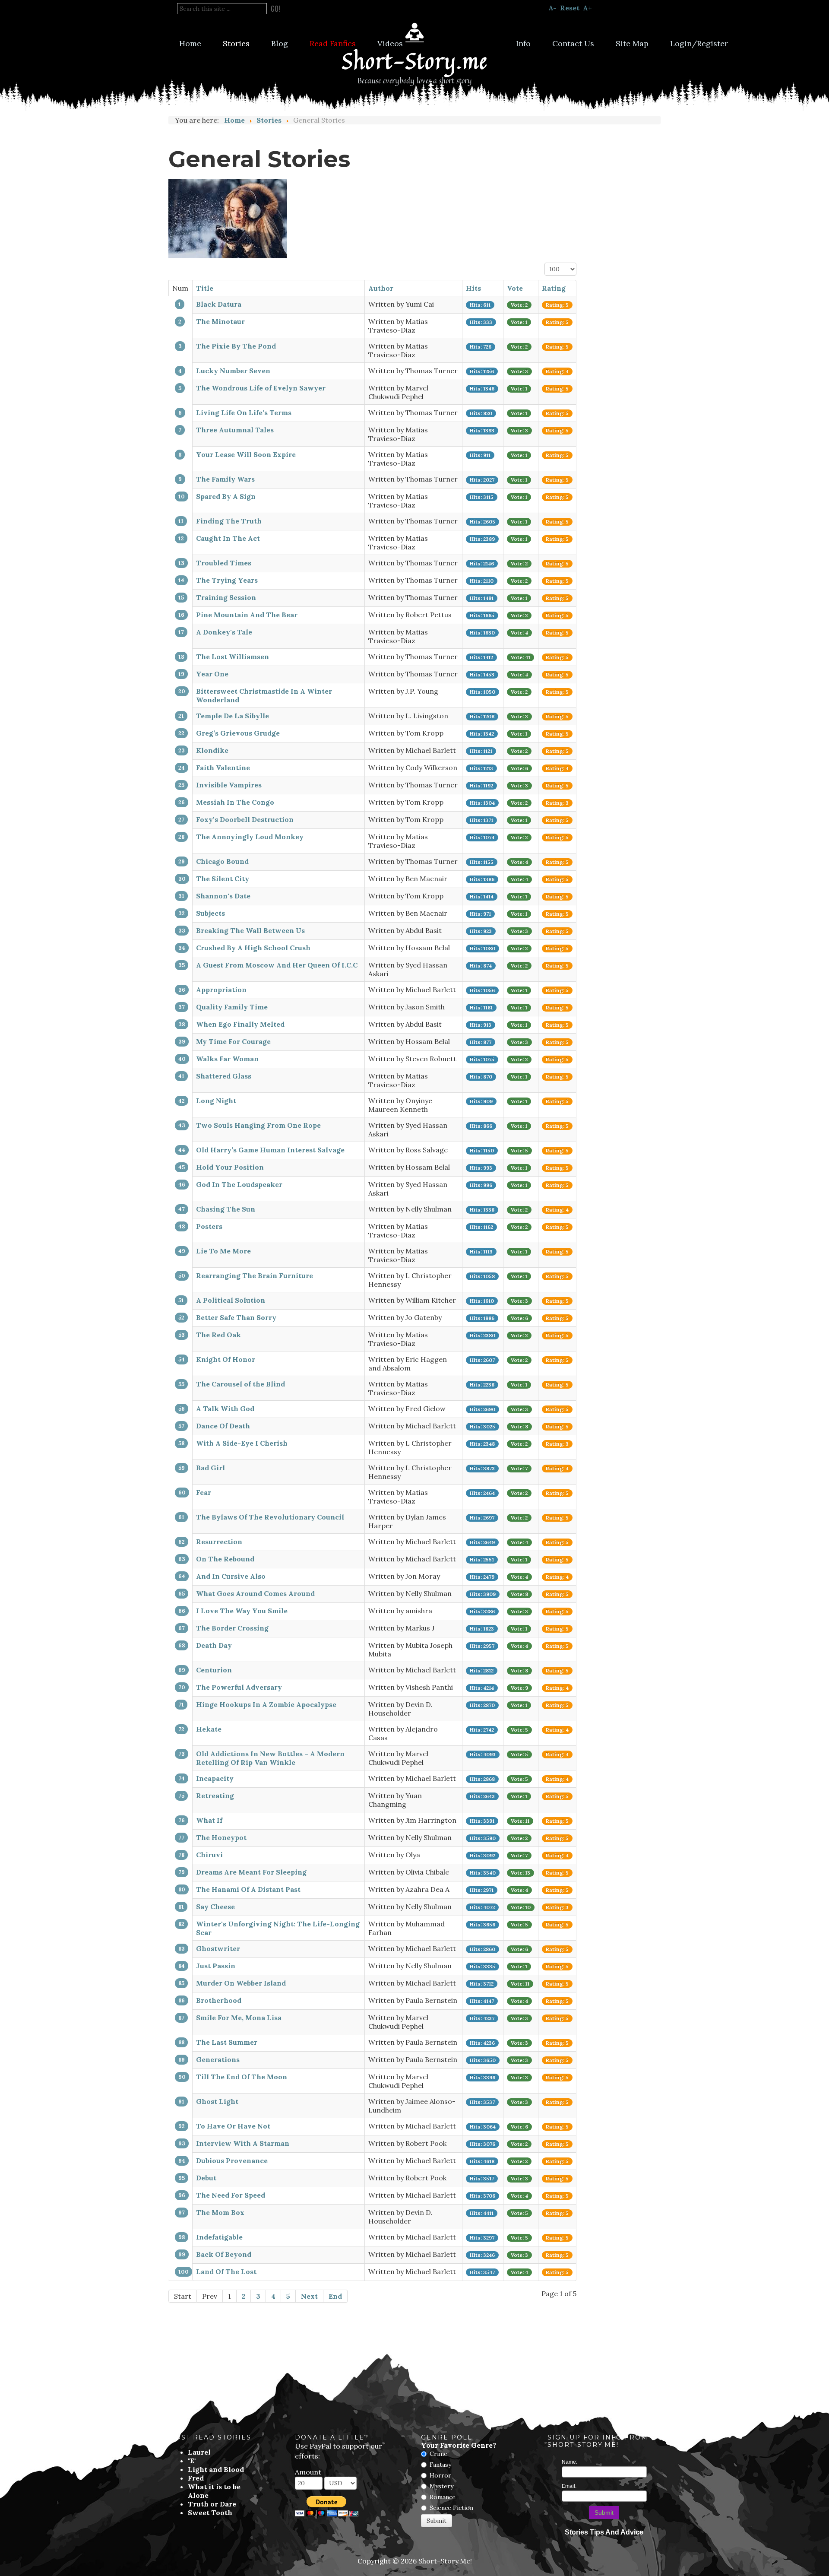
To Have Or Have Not (233, 2126)
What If (209, 1820)
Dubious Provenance (232, 2160)
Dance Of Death (223, 1426)
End (335, 2296)
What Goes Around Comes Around (255, 1593)
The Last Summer (227, 2042)
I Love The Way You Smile (242, 1611)
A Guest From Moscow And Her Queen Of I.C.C (277, 965)
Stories (236, 43)
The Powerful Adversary (239, 1687)
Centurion (214, 1670)
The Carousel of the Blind (240, 1384)
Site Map (632, 43)
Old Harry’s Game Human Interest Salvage (270, 1150)
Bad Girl (210, 1468)
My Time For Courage (233, 1041)
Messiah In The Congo (235, 802)
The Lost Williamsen (233, 657)
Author (381, 288)
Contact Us (573, 43)
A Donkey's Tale (224, 632)
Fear (204, 1492)
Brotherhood (219, 2000)
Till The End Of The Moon (242, 2077)
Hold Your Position (230, 1167)
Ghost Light (217, 2101)
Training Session (226, 597)
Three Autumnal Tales (235, 430)
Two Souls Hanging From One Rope (258, 1125)
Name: (570, 2462)
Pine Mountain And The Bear (247, 615)
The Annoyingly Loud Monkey (250, 837)
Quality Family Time (232, 1007)
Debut (206, 2178)
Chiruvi (209, 1855)
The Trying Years (227, 580)
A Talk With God (225, 1409)
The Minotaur (220, 321)
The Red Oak (218, 1335)
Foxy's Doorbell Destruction (245, 819)
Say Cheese (215, 1907)
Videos (390, 43)
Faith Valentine (223, 768)
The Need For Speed (231, 2195)
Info (523, 43)
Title (205, 288)
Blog (280, 43)
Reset (570, 8)
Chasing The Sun (226, 1209)
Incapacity (215, 1778)
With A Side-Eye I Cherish (242, 1443)
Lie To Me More (223, 1251)
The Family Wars (225, 479)
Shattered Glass (224, 1076)
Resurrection (219, 1542)
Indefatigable (219, 2237)
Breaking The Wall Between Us (250, 930)
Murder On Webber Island (241, 1983)
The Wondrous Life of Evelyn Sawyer (261, 388)
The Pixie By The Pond (236, 346)
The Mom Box (220, 2212)
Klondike (212, 750)
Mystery (441, 2486)
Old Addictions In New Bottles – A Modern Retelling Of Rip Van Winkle (270, 1758)
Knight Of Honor (226, 1359)
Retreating (215, 1796)
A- (552, 8)
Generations (218, 2059)
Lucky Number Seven (233, 371)
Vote (515, 288)
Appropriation (221, 990)
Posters (209, 1226)
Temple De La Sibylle (233, 716)
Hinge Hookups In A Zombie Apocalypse (266, 1704)
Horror (440, 2475)
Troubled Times (224, 563)
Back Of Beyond (224, 2254)
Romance (443, 2497)
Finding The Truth (229, 521)
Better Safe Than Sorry (236, 1317)
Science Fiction (451, 2508)
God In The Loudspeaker (239, 1184)
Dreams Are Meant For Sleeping (251, 1872)
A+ (587, 8)
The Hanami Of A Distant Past (248, 1889)
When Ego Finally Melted (240, 1024)
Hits (473, 288)
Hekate (209, 1729)
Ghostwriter (218, 1948)
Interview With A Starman (243, 2143)
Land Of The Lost (226, 2271)
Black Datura (219, 304)
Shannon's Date (223, 896)
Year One (212, 674)
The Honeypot (221, 1837)
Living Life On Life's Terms (244, 412)
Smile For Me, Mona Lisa (239, 2018)
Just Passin (216, 1966)
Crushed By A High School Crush (253, 948)
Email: (569, 2486)
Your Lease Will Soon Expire (246, 454)
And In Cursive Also (231, 1576)
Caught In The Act (228, 538)
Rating (554, 288)
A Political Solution (231, 1300)
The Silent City (223, 879)
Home (190, 43)
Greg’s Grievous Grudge (238, 733)
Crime (438, 2454)
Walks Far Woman (227, 1059)
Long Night (216, 1101)
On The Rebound (225, 1559)
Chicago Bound (222, 861)
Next (309, 2296)
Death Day (214, 1645)
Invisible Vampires (229, 785)
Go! (275, 9)
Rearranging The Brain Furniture (255, 1275)
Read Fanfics (333, 43)
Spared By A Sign (226, 496)
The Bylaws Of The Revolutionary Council (270, 1517)
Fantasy (440, 2465)
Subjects (210, 913)
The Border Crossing (232, 1628)
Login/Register (699, 43)
